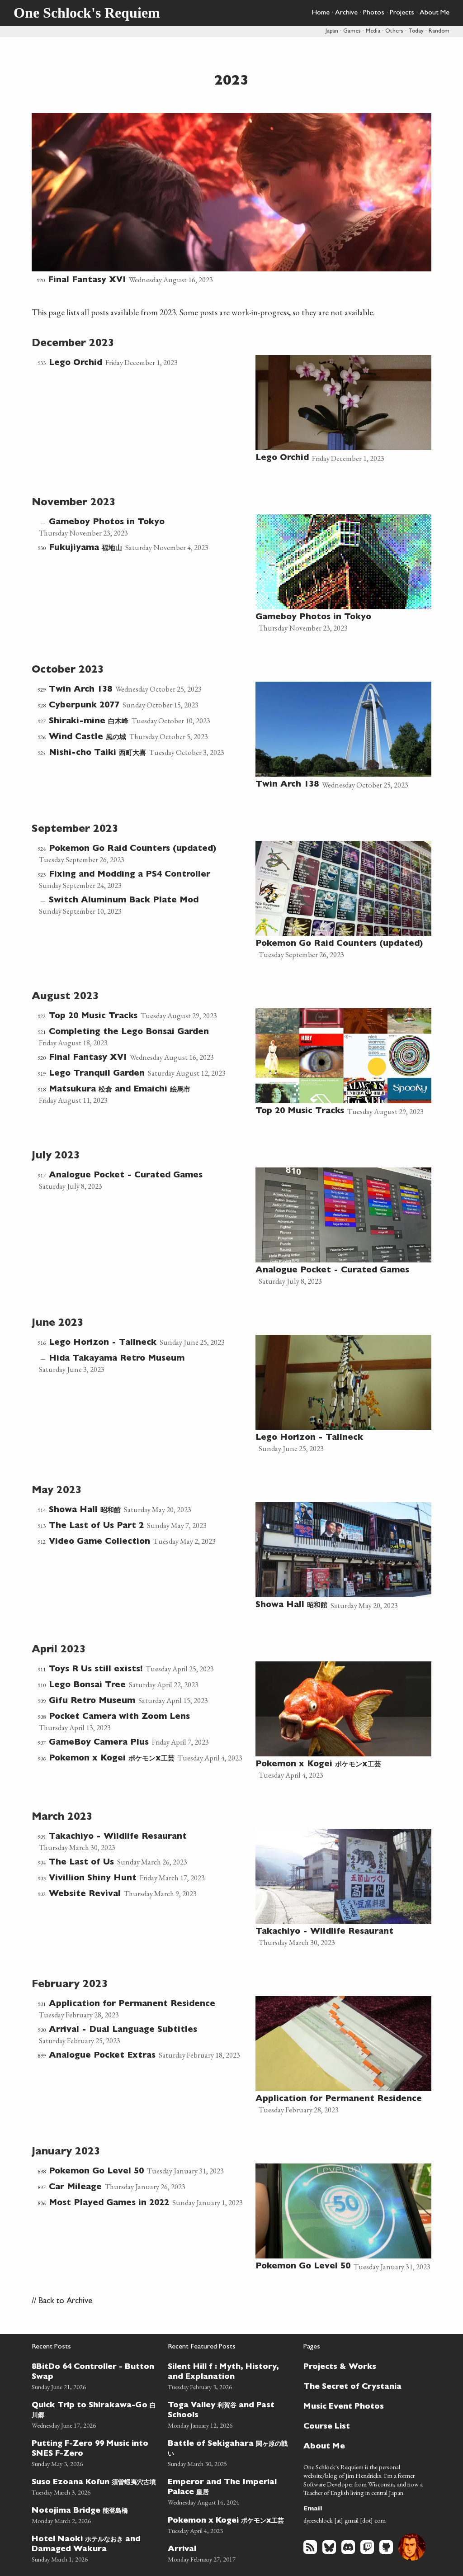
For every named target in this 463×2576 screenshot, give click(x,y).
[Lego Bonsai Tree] (144, 1685)
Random (439, 31)
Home (321, 13)
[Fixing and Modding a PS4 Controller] (144, 880)
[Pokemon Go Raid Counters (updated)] (144, 854)
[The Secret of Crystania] (362, 2386)
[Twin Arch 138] (144, 690)
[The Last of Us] (144, 1862)
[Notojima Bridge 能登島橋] (94, 2514)
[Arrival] (230, 2553)
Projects (402, 13)
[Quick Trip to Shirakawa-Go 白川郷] (94, 2414)
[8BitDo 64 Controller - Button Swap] (94, 2375)
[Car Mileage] (144, 2187)
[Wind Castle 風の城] (144, 737)
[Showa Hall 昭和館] (144, 1510)
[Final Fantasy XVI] (231, 200)
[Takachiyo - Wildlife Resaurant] (144, 1842)
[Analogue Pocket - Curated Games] (144, 1180)
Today (416, 31)
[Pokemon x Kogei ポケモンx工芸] (144, 1758)
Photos (374, 13)
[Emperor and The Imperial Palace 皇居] (230, 2491)
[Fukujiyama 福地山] (144, 548)
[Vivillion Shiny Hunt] (144, 1878)
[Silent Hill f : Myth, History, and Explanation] (230, 2375)
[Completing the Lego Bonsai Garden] (144, 1037)
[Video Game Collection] (144, 1542)
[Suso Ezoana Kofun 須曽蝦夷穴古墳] (94, 2486)
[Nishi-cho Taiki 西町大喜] (144, 753)
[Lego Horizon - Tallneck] (144, 1343)
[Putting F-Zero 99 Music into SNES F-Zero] (94, 2452)
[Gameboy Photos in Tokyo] (144, 527)
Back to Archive (65, 2302)
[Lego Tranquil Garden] (144, 1074)
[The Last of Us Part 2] (144, 1526)
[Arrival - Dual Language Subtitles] (144, 2035)
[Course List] (362, 2426)
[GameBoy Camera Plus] (144, 1743)
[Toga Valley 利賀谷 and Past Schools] (230, 2414)
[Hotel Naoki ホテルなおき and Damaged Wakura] (94, 2548)
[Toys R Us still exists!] (144, 1669)
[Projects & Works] (362, 2366)
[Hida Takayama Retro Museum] (144, 1364)
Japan (332, 31)
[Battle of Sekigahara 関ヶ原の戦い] (230, 2452)
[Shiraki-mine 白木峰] (144, 721)
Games (352, 31)
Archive (346, 13)
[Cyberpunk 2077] (144, 705)
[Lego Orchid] (144, 363)
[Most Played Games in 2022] (144, 2203)
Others (394, 31)
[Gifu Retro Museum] (144, 1701)
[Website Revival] (144, 1894)
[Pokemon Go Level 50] (144, 2171)
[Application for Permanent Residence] (144, 2009)
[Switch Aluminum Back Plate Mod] (144, 905)
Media (373, 31)
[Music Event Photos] (362, 2406)
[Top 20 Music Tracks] (144, 1016)
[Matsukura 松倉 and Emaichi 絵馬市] (144, 1094)
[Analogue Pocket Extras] (144, 2056)
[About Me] (362, 2446)
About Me (435, 13)
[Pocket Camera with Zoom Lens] (144, 1722)
